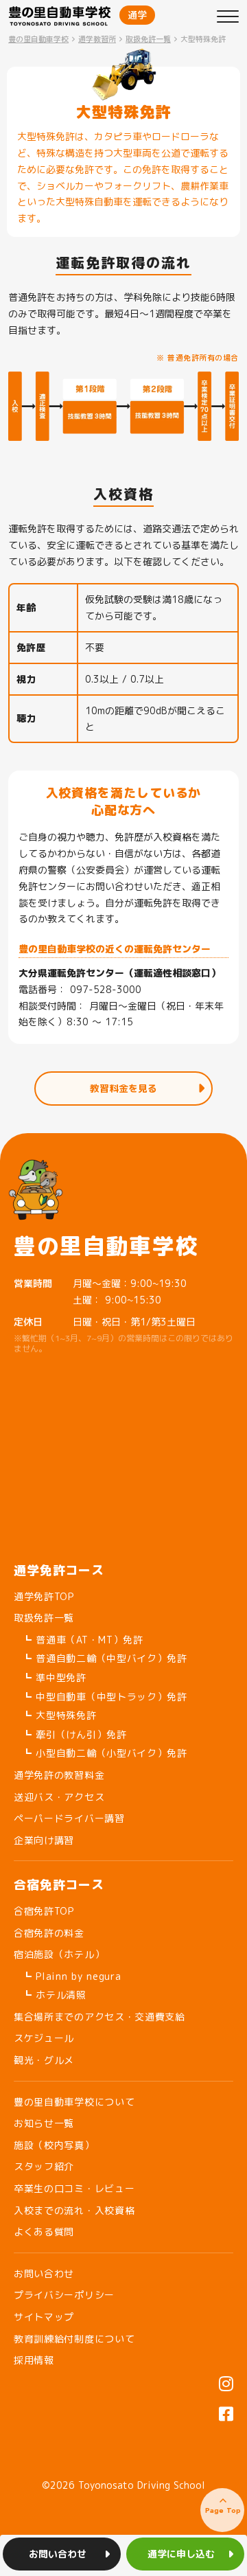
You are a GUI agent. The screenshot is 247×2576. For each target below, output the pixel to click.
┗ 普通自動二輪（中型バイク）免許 (105, 1658)
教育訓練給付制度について (74, 2339)
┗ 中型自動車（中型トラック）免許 (105, 1697)
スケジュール (44, 2038)
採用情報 (34, 2360)
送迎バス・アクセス (59, 1797)
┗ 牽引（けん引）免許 (74, 1734)
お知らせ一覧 (44, 2123)
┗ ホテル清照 (54, 1995)
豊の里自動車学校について (74, 2102)
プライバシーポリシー (64, 2295)
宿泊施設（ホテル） (59, 1954)
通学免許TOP (44, 1596)
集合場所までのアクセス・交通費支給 (99, 2017)
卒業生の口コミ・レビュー (74, 2188)
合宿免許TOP (44, 1911)
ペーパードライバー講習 (69, 1818)
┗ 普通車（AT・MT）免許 (83, 1640)
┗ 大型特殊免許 (59, 1715)
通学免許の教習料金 (59, 1775)
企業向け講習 (44, 1840)
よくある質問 (44, 2232)
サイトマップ (44, 2317)
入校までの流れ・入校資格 (74, 2210)
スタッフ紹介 (44, 2166)
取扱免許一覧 (44, 1618)
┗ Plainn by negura (72, 1976)
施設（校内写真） (54, 2145)
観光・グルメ (44, 2060)
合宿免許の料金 (49, 1933)
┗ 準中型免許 (54, 1677)
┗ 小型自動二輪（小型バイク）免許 (105, 1753)
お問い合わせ (44, 2273)
